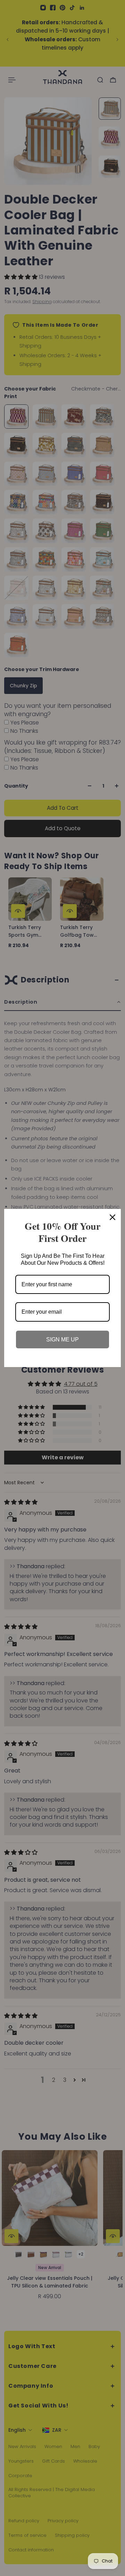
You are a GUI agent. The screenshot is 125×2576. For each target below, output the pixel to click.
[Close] (112, 1217)
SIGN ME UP (62, 1339)
